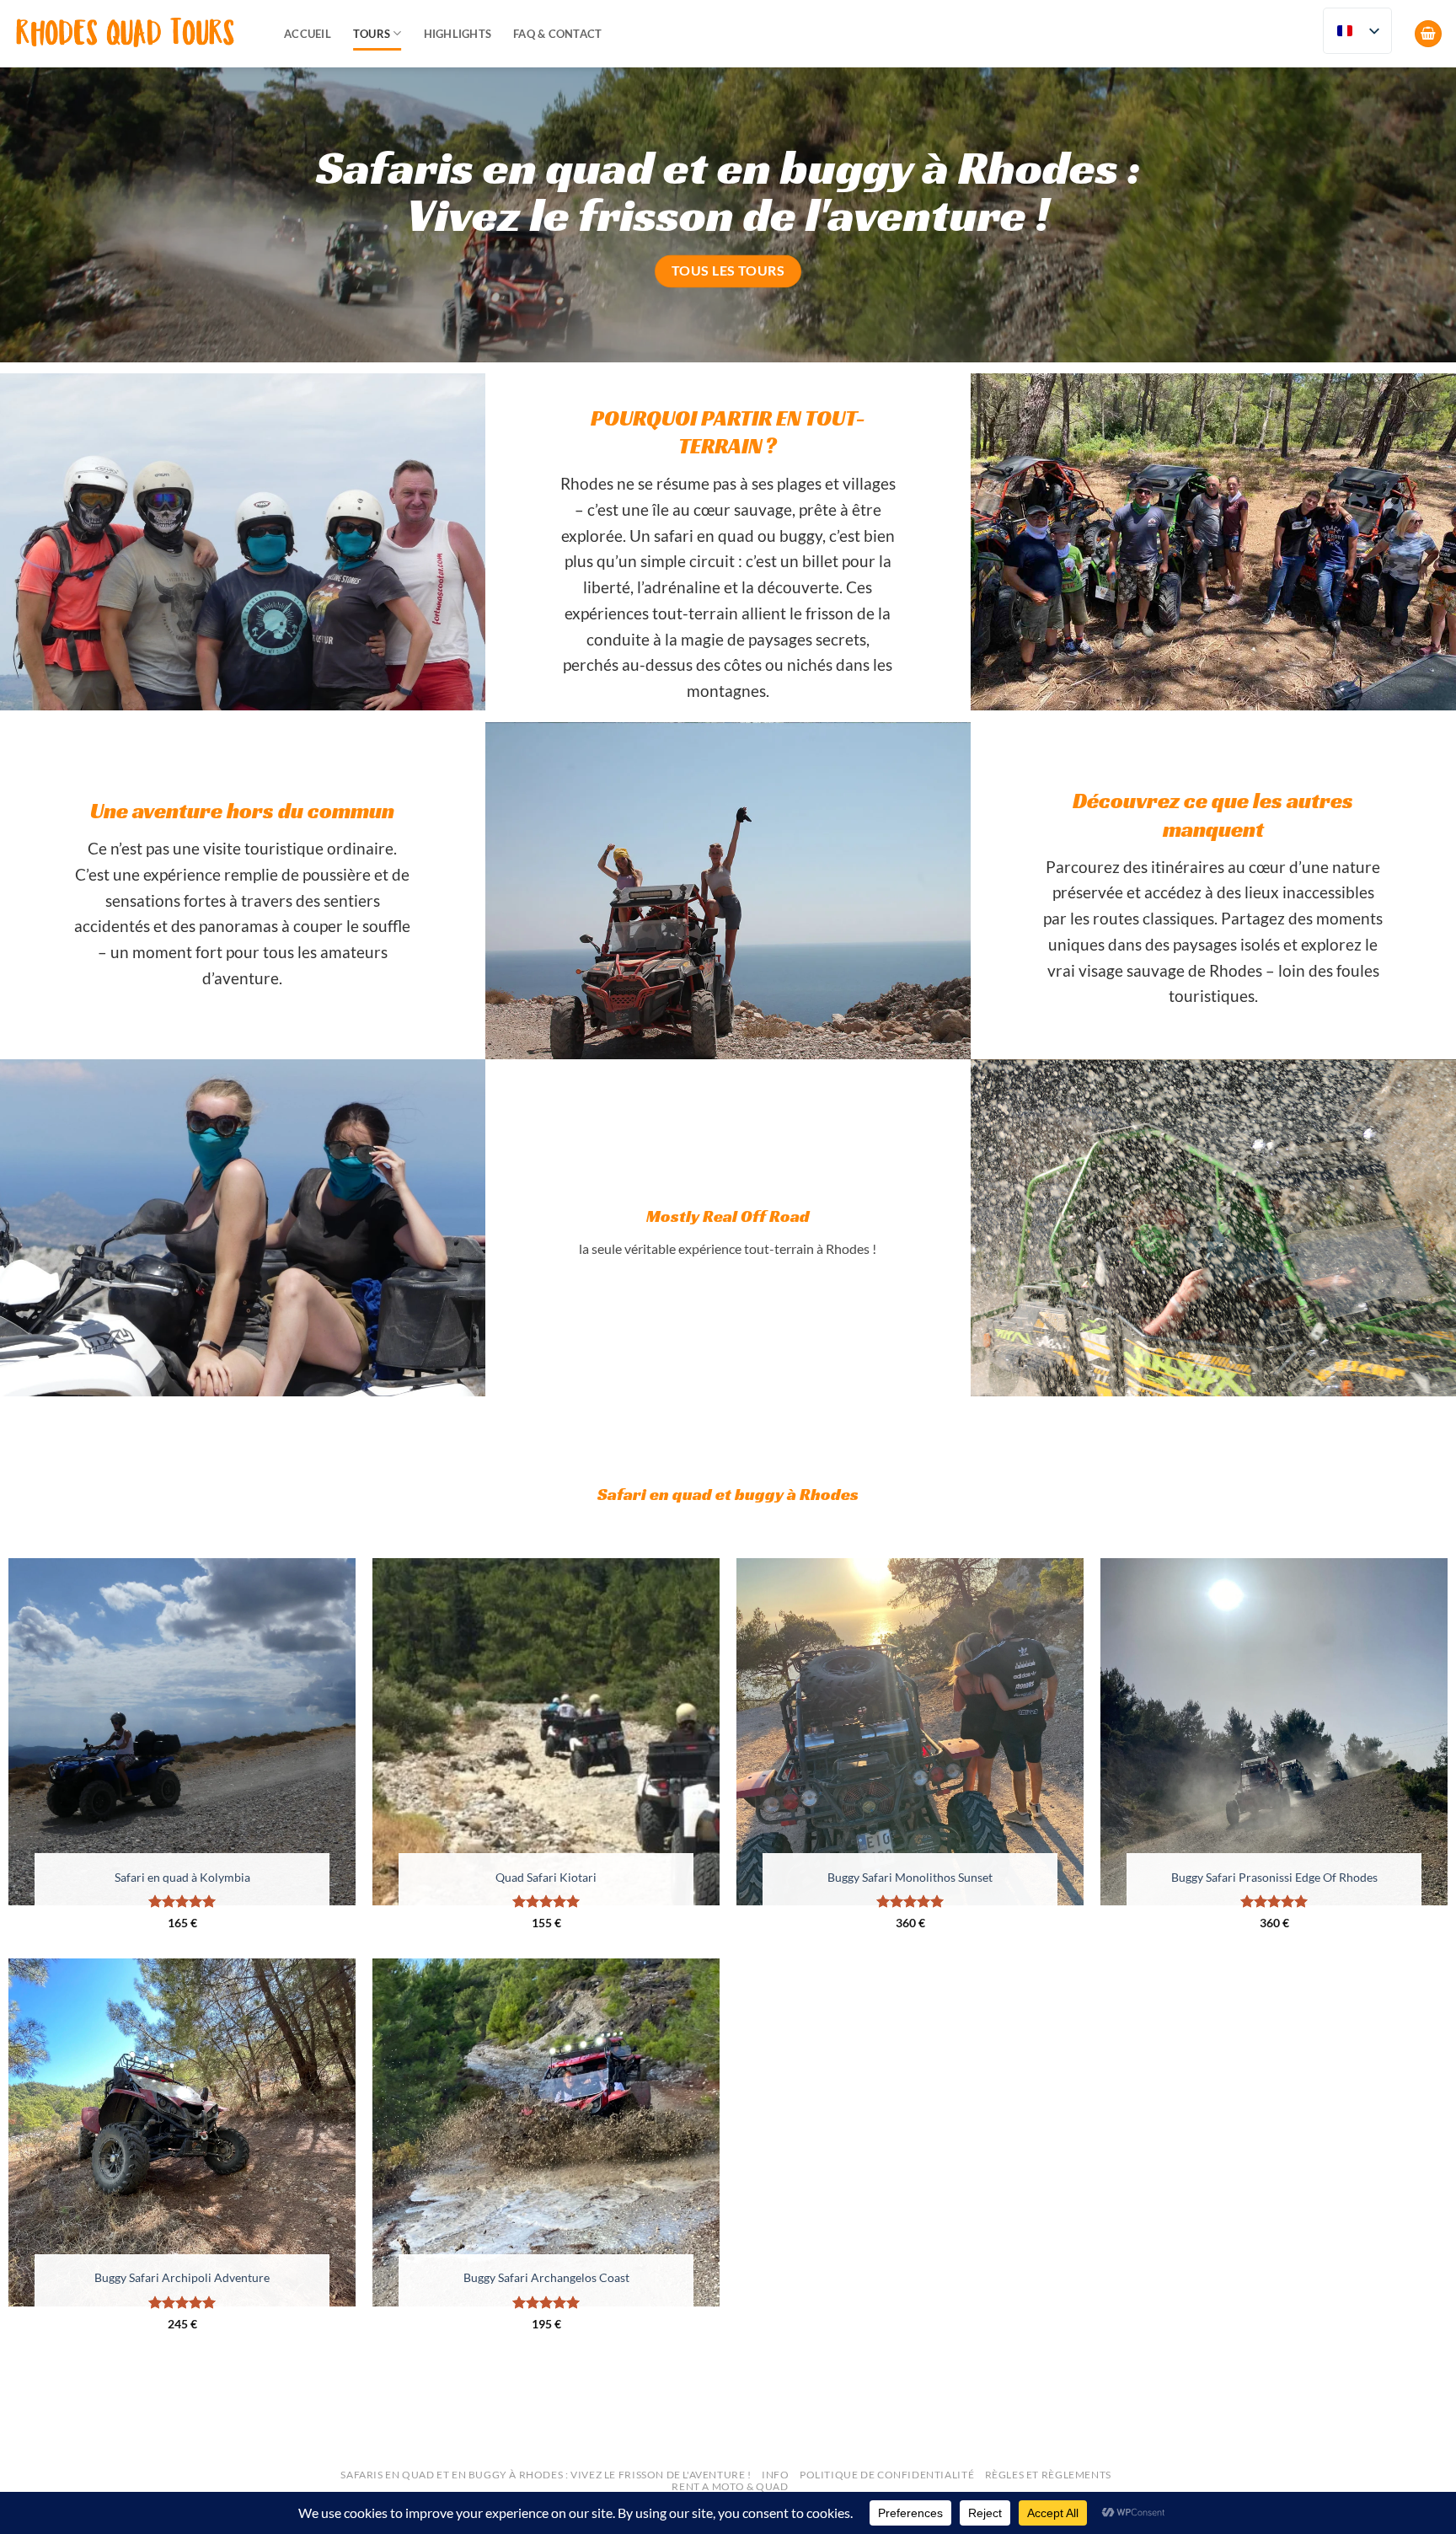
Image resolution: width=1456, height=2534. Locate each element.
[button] (1428, 34)
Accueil (308, 34)
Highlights (458, 34)
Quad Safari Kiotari (546, 1877)
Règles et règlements (1048, 2475)
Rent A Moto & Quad (730, 2486)
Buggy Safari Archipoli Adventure (182, 2277)
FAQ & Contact (557, 34)
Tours (372, 34)
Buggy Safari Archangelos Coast (546, 2277)
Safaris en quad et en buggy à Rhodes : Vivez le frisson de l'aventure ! (546, 2475)
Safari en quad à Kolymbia (182, 1877)
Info (775, 2475)
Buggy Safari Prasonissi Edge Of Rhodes (1274, 1877)
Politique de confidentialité (887, 2475)
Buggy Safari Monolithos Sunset (910, 1877)
